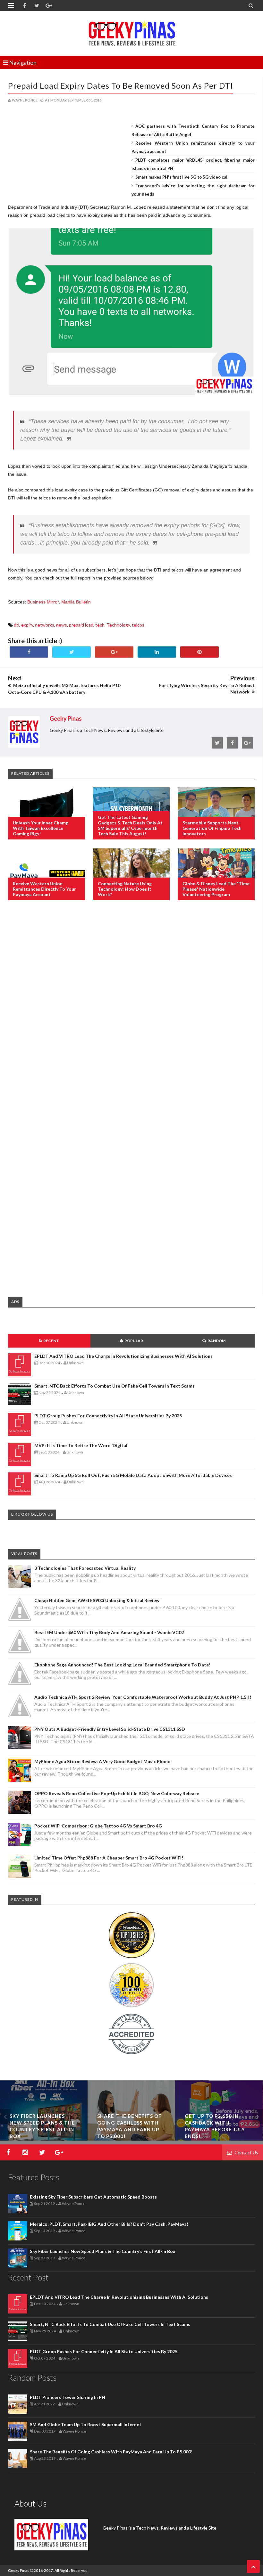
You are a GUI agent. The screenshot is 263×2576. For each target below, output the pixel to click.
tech (100, 625)
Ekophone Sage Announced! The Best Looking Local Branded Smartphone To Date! (122, 1665)
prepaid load (81, 625)
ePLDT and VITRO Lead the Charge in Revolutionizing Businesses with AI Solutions (123, 1356)
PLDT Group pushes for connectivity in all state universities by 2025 (108, 1416)
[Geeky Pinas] (132, 32)
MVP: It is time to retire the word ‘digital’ (81, 1445)
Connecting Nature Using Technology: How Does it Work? (125, 889)
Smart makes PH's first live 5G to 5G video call (182, 177)
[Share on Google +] (114, 652)
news (62, 625)
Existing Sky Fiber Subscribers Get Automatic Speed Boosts (93, 2197)
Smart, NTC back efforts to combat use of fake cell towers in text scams (115, 1386)
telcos (138, 625)
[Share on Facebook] (29, 652)
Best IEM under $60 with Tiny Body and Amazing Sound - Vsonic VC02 (109, 1632)
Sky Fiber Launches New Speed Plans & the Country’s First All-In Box (103, 2251)
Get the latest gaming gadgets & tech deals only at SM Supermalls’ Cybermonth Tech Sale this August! (130, 825)
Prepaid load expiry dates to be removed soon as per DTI (121, 85)
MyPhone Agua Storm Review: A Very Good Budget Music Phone (102, 1761)
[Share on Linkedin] (157, 652)
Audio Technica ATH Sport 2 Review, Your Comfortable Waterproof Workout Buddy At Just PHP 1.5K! (143, 1697)
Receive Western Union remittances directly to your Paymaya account (44, 889)
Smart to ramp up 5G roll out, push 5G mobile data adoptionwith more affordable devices (133, 1475)
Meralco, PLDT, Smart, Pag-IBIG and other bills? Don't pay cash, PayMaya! (109, 2224)
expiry (27, 625)
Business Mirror (43, 602)
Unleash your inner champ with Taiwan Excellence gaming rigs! (41, 828)
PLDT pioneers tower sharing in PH (68, 2397)
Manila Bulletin (76, 602)
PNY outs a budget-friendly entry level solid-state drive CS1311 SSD (110, 1729)
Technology (118, 625)
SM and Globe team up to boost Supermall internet (86, 2424)
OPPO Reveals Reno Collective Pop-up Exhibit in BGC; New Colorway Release (117, 1793)
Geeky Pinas (19, 2570)
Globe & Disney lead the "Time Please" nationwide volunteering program (216, 889)
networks (45, 625)
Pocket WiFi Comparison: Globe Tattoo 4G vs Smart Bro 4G (98, 1826)
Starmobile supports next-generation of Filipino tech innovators (212, 828)
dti (17, 625)
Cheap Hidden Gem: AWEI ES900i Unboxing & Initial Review (97, 1600)
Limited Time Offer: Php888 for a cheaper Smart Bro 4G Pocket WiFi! (109, 1858)
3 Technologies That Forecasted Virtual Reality (85, 1568)
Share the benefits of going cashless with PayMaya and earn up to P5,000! (111, 2452)
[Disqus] (131, 1009)
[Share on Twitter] (72, 652)
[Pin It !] (199, 652)
